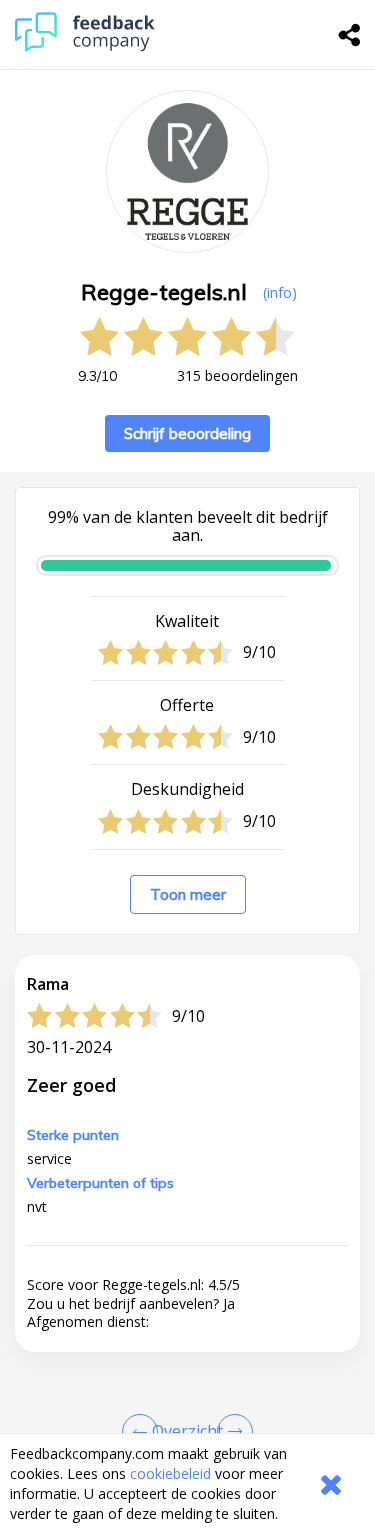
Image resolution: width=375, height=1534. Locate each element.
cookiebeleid (170, 1473)
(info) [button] (280, 292)
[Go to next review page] (231, 1432)
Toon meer (188, 894)
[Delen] (350, 35)
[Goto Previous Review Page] (144, 1432)
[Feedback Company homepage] (85, 46)
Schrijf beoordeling (187, 433)
